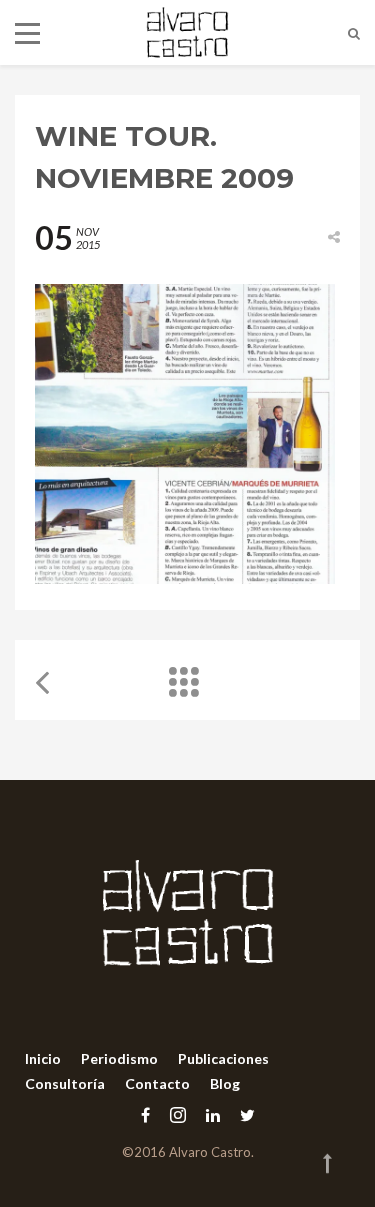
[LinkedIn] (213, 1114)
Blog (225, 1083)
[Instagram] (178, 1114)
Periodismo (119, 1058)
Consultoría (65, 1083)
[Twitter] (242, 1114)
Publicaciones (223, 1058)
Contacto (157, 1083)
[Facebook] (145, 1114)
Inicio (43, 1058)
